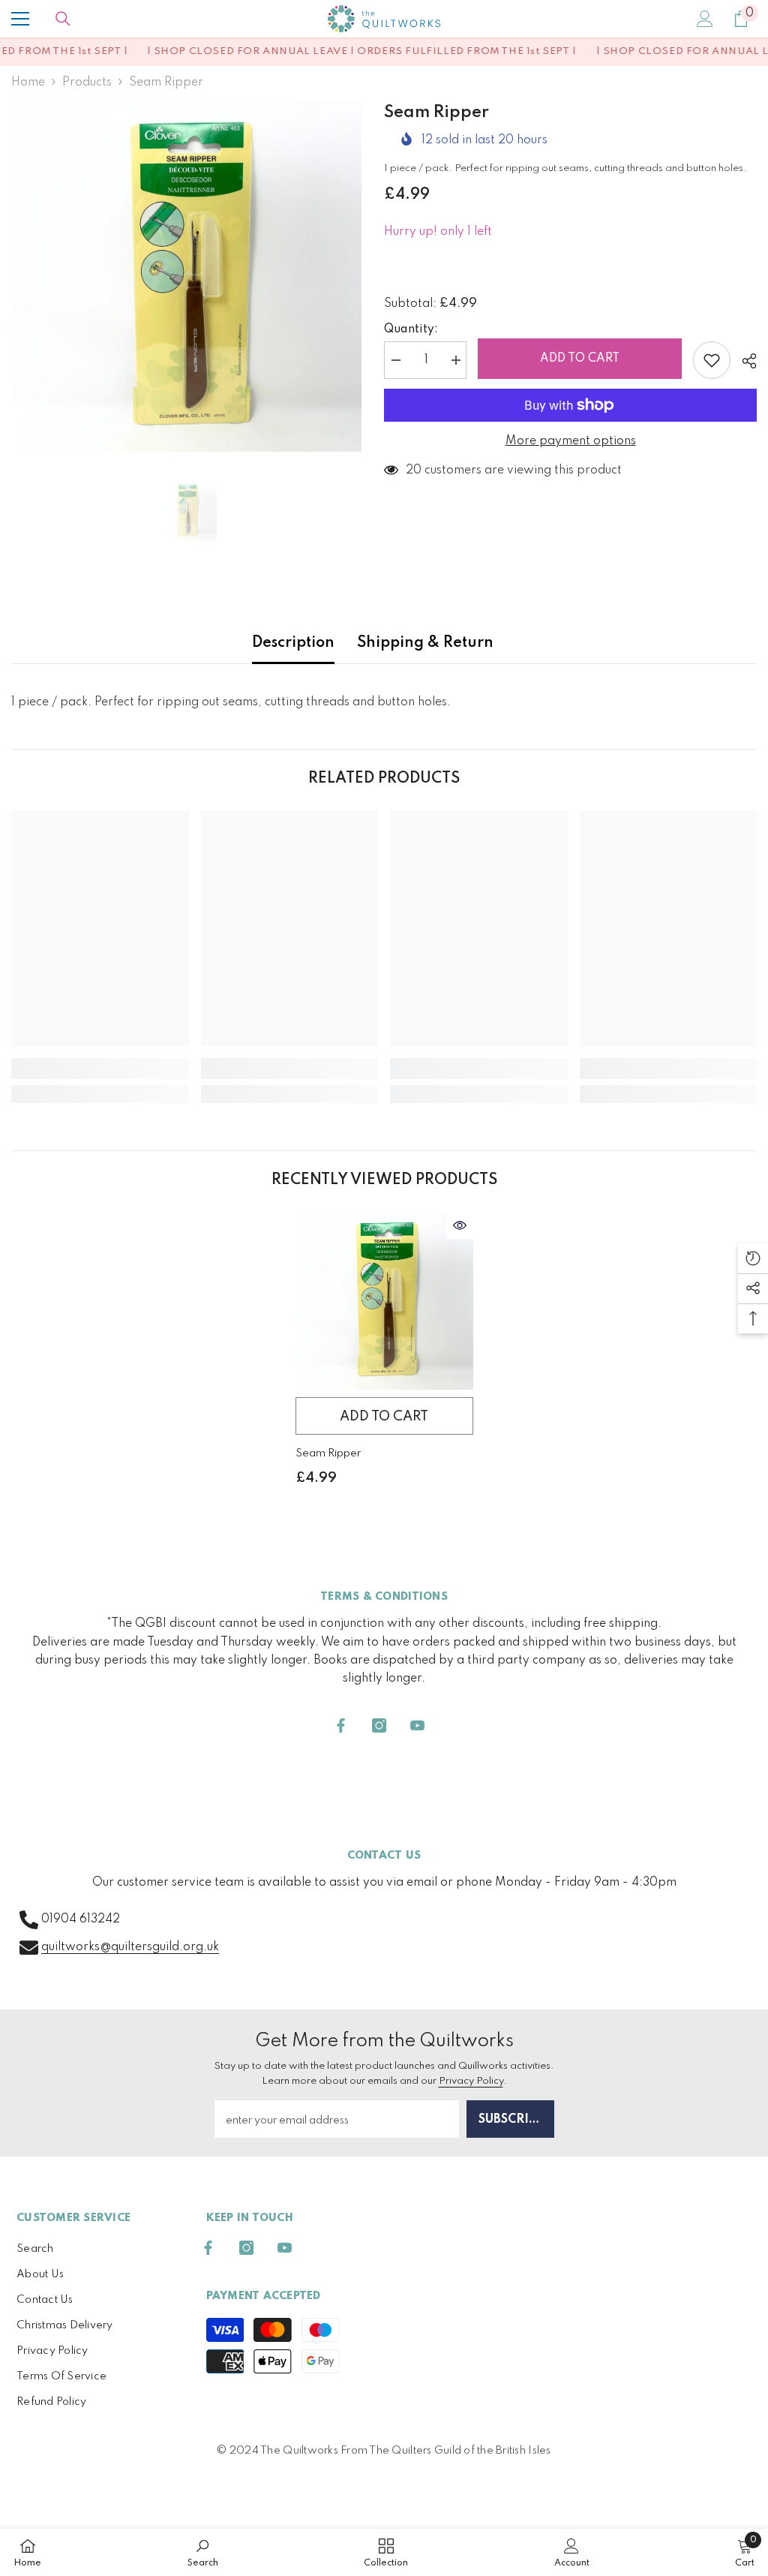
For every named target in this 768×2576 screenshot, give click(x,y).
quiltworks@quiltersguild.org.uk (130, 1947)
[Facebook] (341, 1725)
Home (28, 83)
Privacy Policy (471, 2081)
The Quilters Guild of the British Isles (460, 2451)
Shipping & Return (425, 643)
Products (87, 83)
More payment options (571, 441)
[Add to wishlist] (712, 360)
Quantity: (411, 329)
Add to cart (580, 359)
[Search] (63, 19)
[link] (100, 1069)
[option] (186, 277)
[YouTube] (417, 1725)
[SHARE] (744, 361)
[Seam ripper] (384, 1301)
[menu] (20, 19)
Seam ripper (328, 1453)
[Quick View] (460, 1225)
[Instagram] (379, 1725)
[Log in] (705, 19)
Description (293, 643)
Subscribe (511, 2120)
